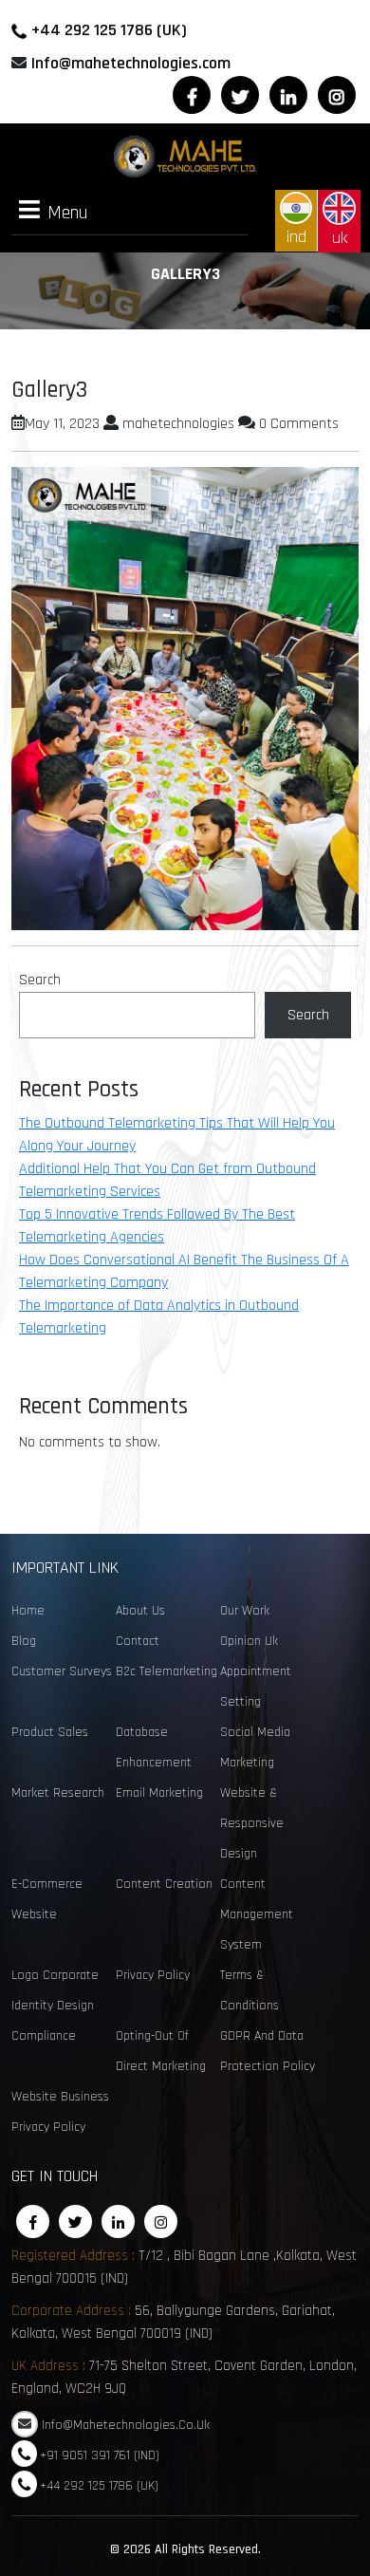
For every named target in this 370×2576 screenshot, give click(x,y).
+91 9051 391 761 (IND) (100, 2455)
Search (40, 980)
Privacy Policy (153, 1975)
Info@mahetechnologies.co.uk (126, 2425)
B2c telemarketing (166, 1671)
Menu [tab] (68, 212)
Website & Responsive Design (252, 1823)
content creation (164, 1884)
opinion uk (249, 1641)
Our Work (245, 1611)
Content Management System (257, 1914)
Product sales (50, 1732)
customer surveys (62, 1671)
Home (28, 1611)
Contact (138, 1641)
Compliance (44, 2036)
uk (340, 238)
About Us (140, 1611)
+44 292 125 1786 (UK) (109, 30)
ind (296, 237)
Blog (24, 1641)
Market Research (58, 1793)
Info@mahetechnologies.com (131, 63)
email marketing (159, 1793)
